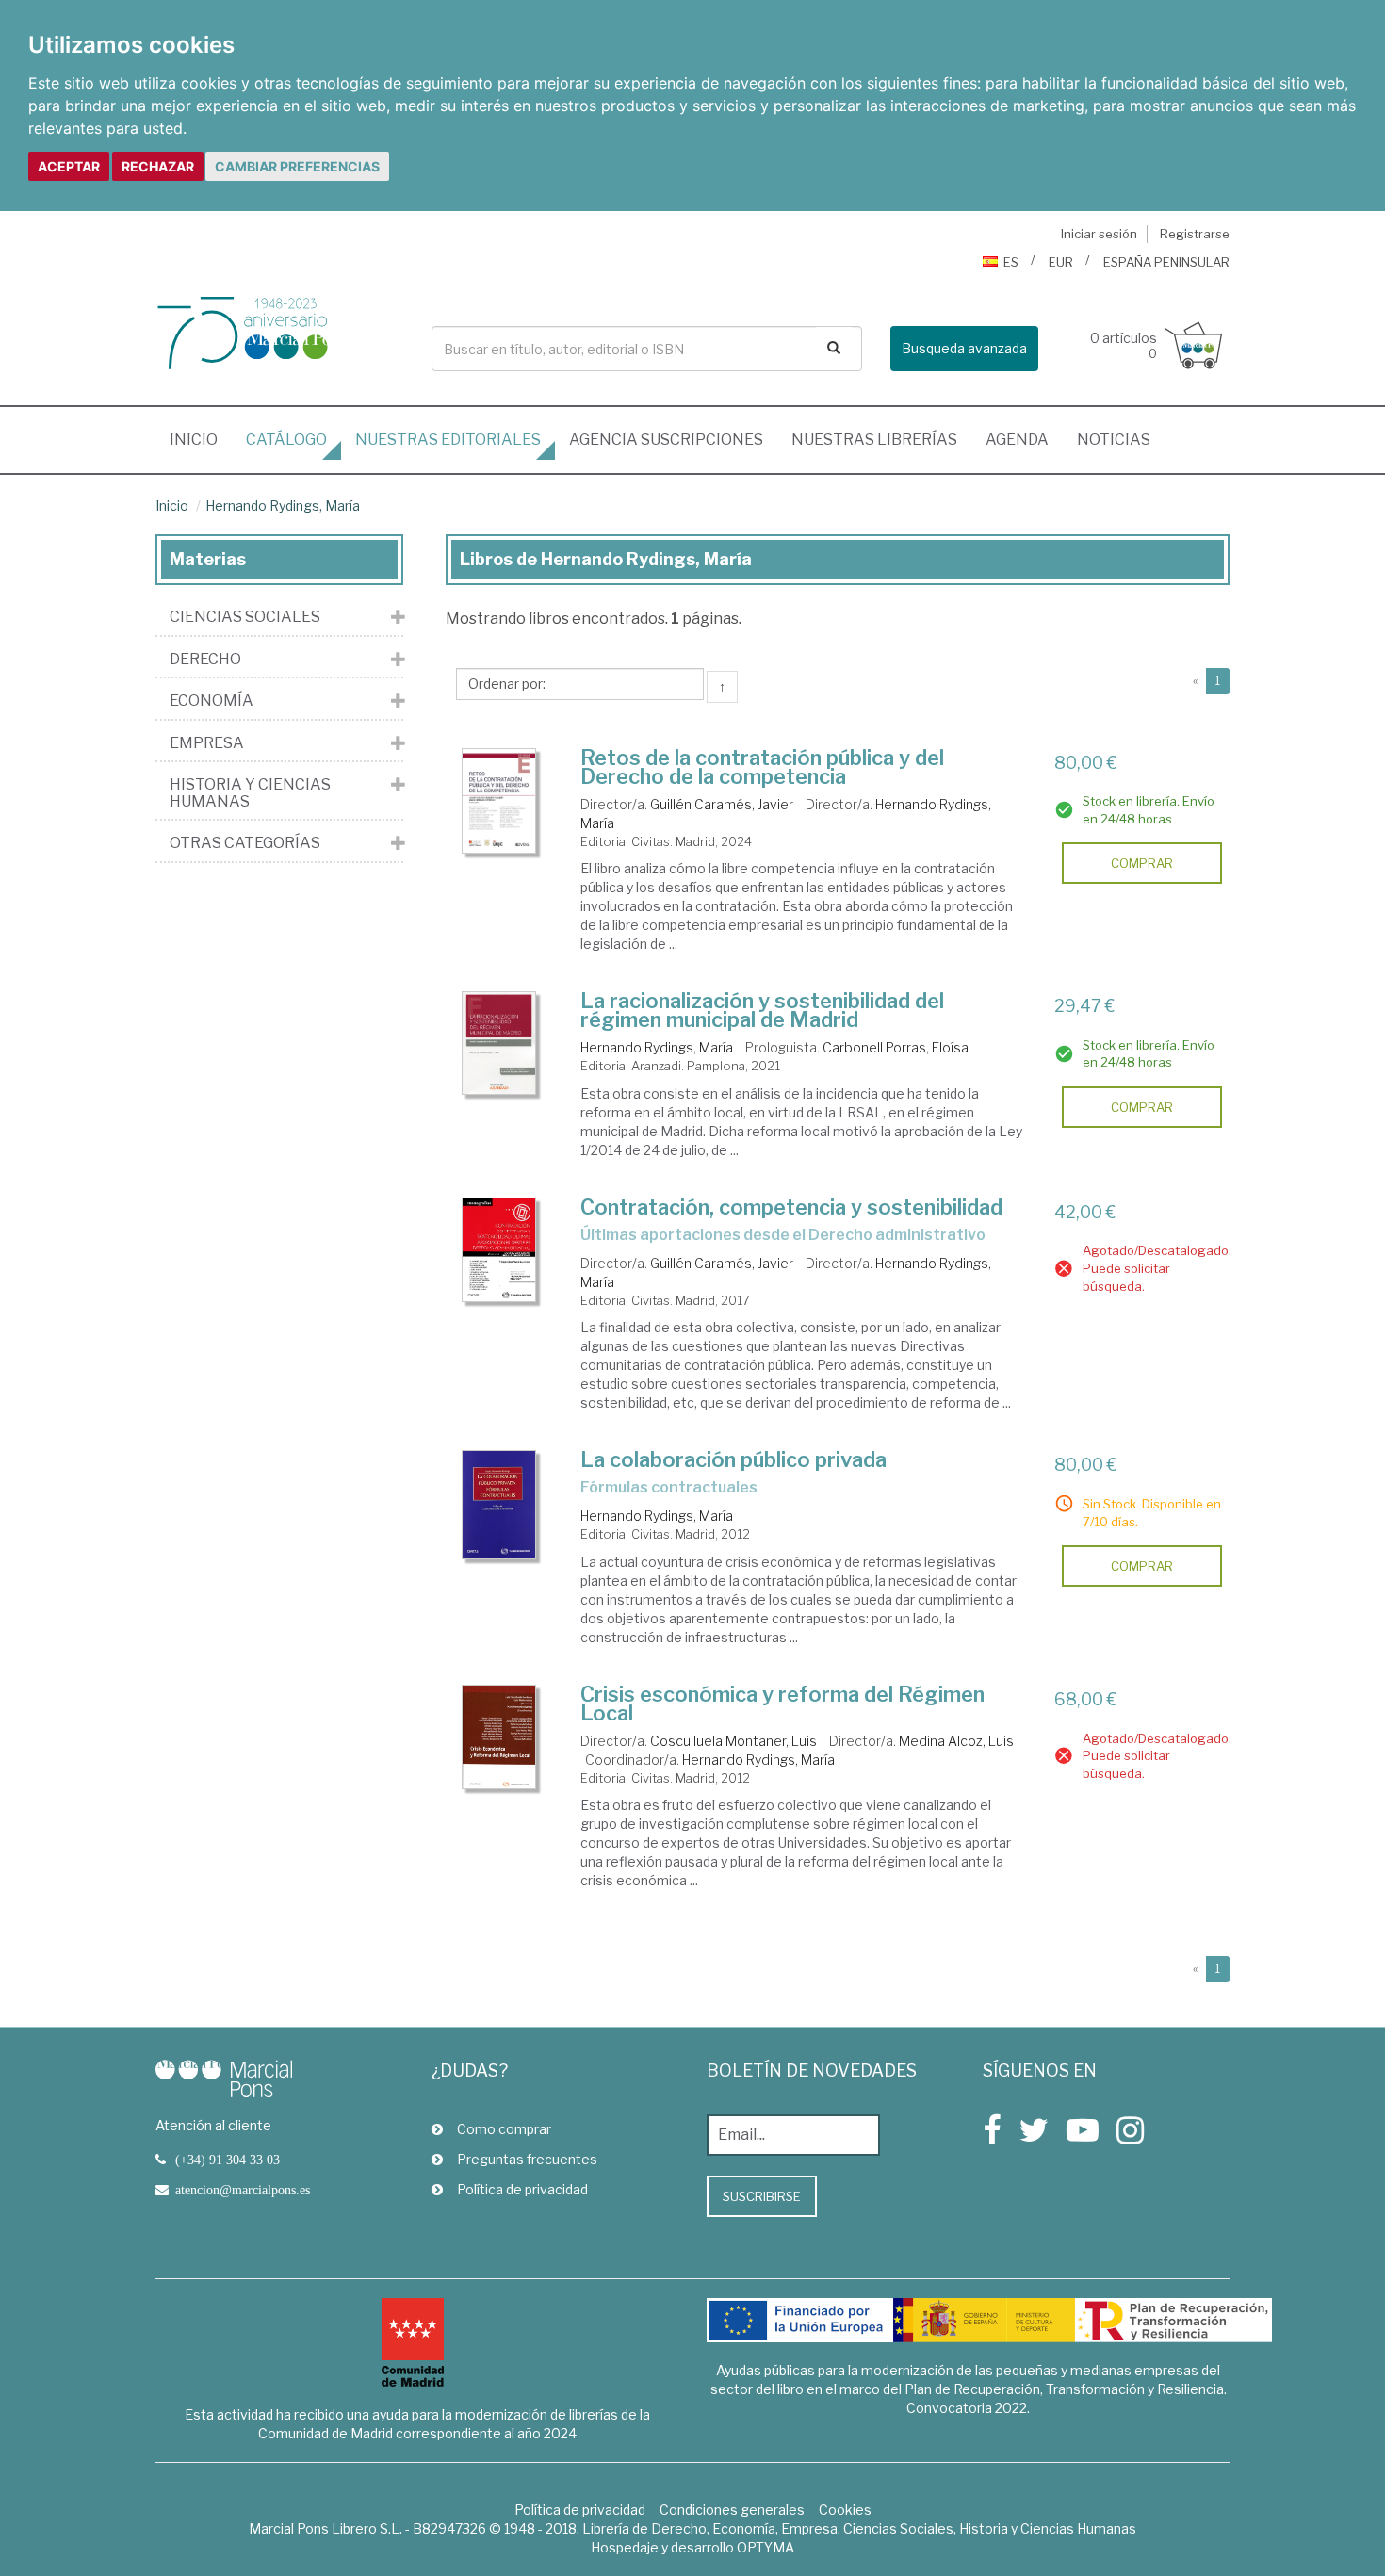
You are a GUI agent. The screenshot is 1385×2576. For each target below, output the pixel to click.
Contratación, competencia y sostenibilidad (791, 1207)
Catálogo (286, 440)
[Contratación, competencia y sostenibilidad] (499, 1250)
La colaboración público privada (733, 1459)
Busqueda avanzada (964, 348)
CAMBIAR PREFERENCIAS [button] (297, 166)
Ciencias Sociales (245, 617)
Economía (212, 701)
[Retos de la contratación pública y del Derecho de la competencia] (499, 801)
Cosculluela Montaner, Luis (733, 1741)
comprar (1142, 863)
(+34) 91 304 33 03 (228, 2160)
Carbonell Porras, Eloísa (896, 1047)
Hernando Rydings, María (283, 505)
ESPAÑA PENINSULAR (1166, 262)
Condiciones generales (732, 2510)
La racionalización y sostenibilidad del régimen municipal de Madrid (762, 1010)
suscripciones (666, 440)
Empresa (207, 743)
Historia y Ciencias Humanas (250, 793)
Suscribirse (762, 2196)
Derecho (205, 660)
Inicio (201, 439)
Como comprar (504, 2129)
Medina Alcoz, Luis (956, 1741)
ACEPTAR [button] (69, 166)
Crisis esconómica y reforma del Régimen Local (782, 1704)
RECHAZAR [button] (158, 166)
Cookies (845, 2510)
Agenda (1017, 440)
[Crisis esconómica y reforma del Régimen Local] (499, 1737)
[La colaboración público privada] (499, 1505)
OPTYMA (766, 2547)
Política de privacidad (522, 2189)
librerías (874, 440)
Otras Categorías (245, 843)
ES (1011, 262)
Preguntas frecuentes (527, 2159)
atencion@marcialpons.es (243, 2190)
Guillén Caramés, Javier (722, 804)
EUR (1061, 262)
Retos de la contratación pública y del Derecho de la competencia (762, 767)
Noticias (1114, 440)
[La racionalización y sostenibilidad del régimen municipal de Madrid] (499, 1043)
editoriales (448, 440)
